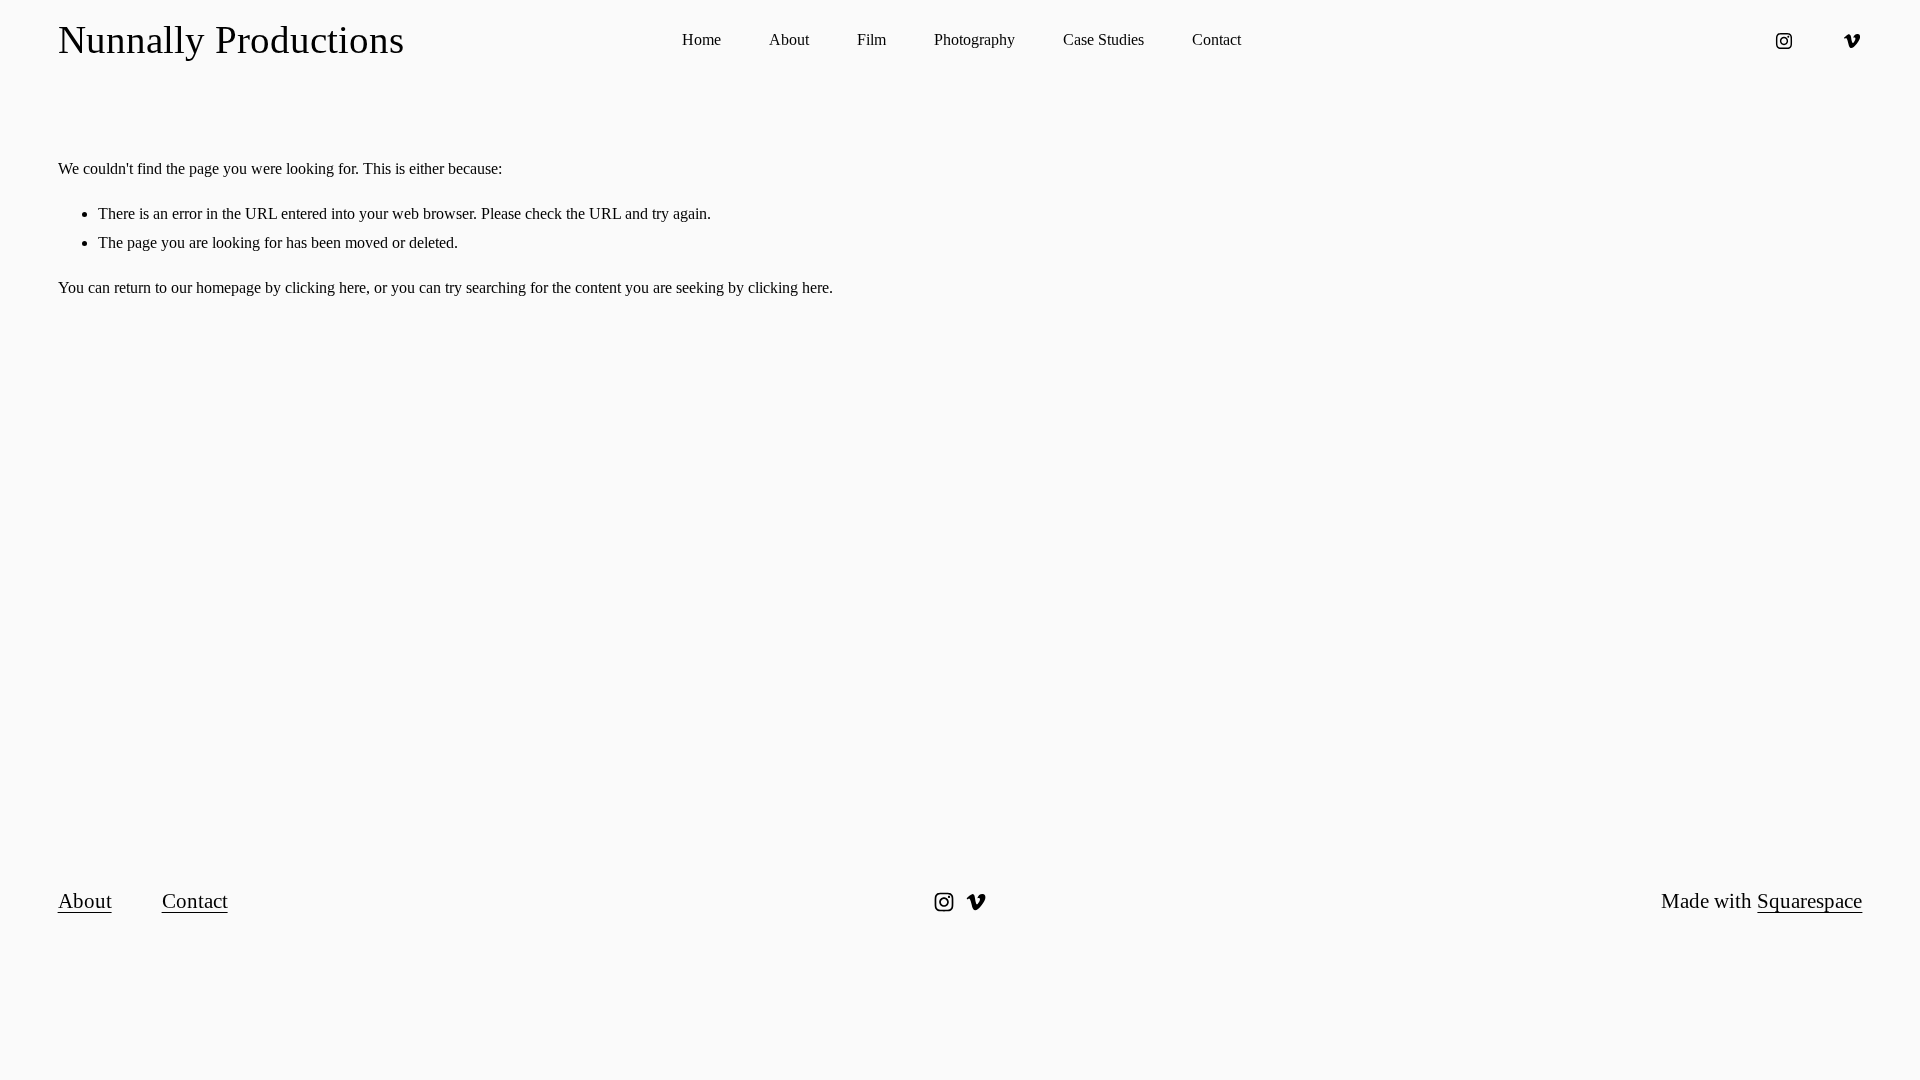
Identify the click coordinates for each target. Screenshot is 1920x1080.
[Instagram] (1784, 41)
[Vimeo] (1852, 41)
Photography (974, 39)
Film (871, 39)
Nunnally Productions (231, 39)
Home (701, 39)
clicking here (325, 287)
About (789, 39)
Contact (1216, 39)
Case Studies (1103, 39)
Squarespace (1809, 901)
